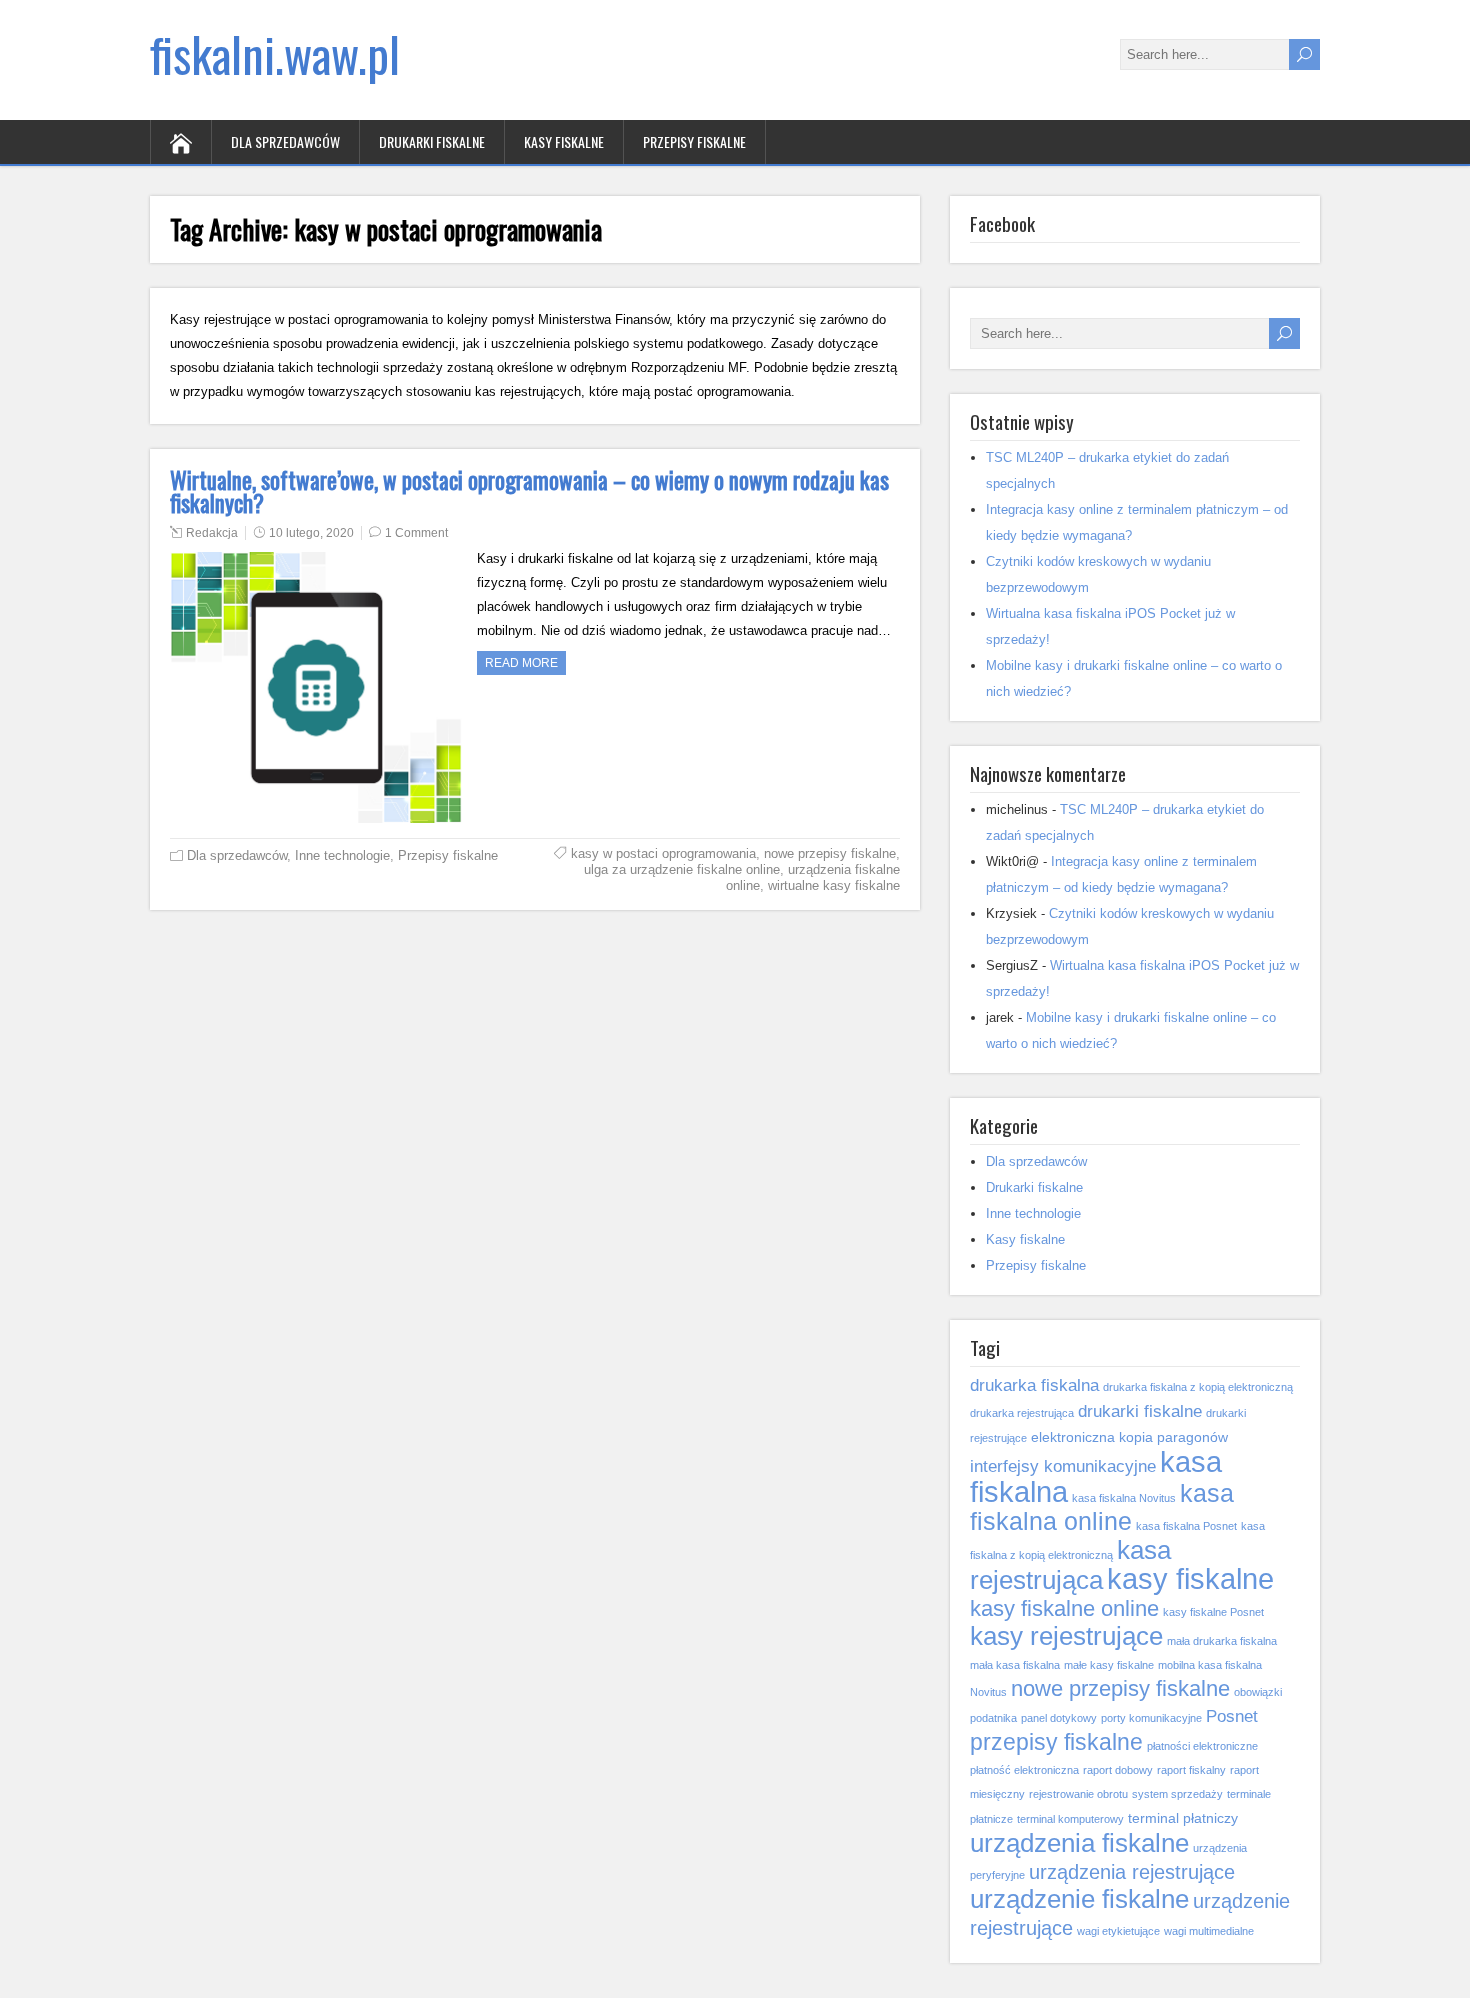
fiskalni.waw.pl (275, 53)
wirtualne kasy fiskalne (834, 885)
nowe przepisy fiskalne (830, 853)
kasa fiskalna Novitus (1124, 1498)
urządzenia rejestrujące (1132, 1872)
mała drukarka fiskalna (1222, 1641)
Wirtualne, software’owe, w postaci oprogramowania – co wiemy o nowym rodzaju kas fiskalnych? (529, 491)
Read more (521, 663)
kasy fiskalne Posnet (1213, 1612)
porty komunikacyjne (1151, 1718)
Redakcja (212, 533)
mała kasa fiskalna (1015, 1665)
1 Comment (416, 533)
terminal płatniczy (1183, 1818)
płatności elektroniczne (1202, 1746)
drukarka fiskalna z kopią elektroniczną (1198, 1387)
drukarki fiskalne (1140, 1411)
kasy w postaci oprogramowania (663, 853)
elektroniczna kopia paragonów (1129, 1437)
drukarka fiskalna (1034, 1385)
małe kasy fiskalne (1109, 1665)
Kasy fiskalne (564, 141)
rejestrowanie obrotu (1078, 1794)
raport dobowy (1118, 1770)
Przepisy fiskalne (694, 141)
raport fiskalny (1191, 1770)
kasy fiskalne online (1064, 1608)
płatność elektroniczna (1024, 1770)
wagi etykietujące (1118, 1931)
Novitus (988, 1692)
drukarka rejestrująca (1022, 1413)
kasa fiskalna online (1102, 1507)
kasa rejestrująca (1070, 1565)
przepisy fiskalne (1056, 1742)
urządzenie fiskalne (1079, 1899)
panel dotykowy (1059, 1718)
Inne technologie (342, 855)
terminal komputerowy (1070, 1819)
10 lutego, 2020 (311, 533)
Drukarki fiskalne (432, 141)
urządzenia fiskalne (1079, 1843)
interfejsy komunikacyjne (1063, 1466)
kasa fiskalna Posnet (1186, 1526)
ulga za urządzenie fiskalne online (682, 869)
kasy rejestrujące (1066, 1636)
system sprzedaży (1177, 1794)
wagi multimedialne (1209, 1931)
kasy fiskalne (1190, 1578)
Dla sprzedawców (285, 141)
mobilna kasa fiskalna (1210, 1665)
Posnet (1232, 1716)
